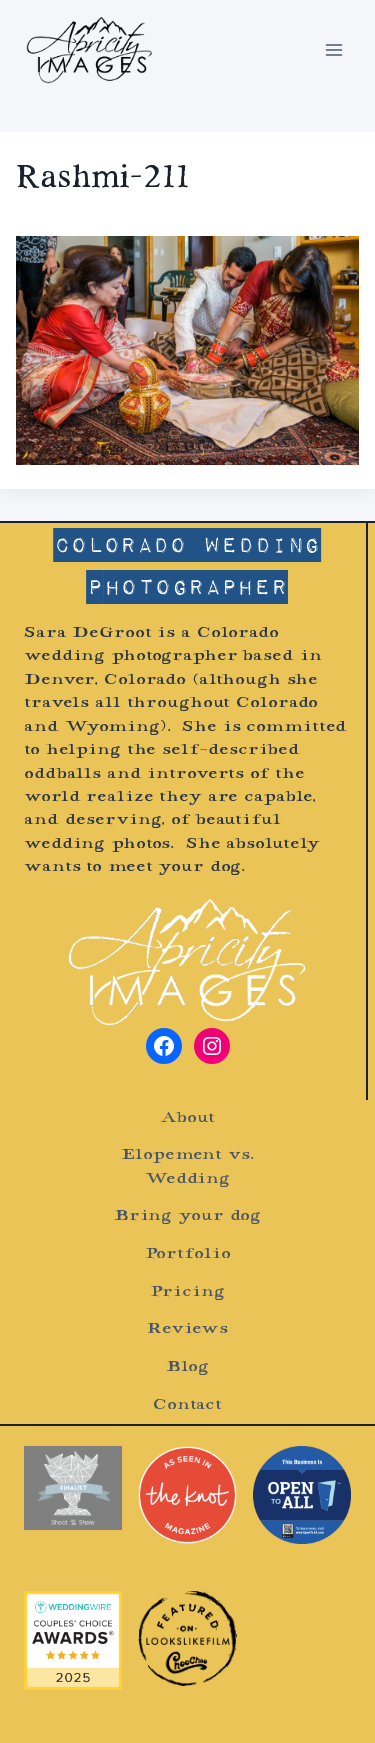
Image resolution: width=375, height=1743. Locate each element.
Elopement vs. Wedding (187, 1167)
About (187, 1118)
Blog (188, 1367)
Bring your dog (187, 1216)
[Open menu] (333, 49)
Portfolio (188, 1254)
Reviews (187, 1329)
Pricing (187, 1292)
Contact (187, 1405)
